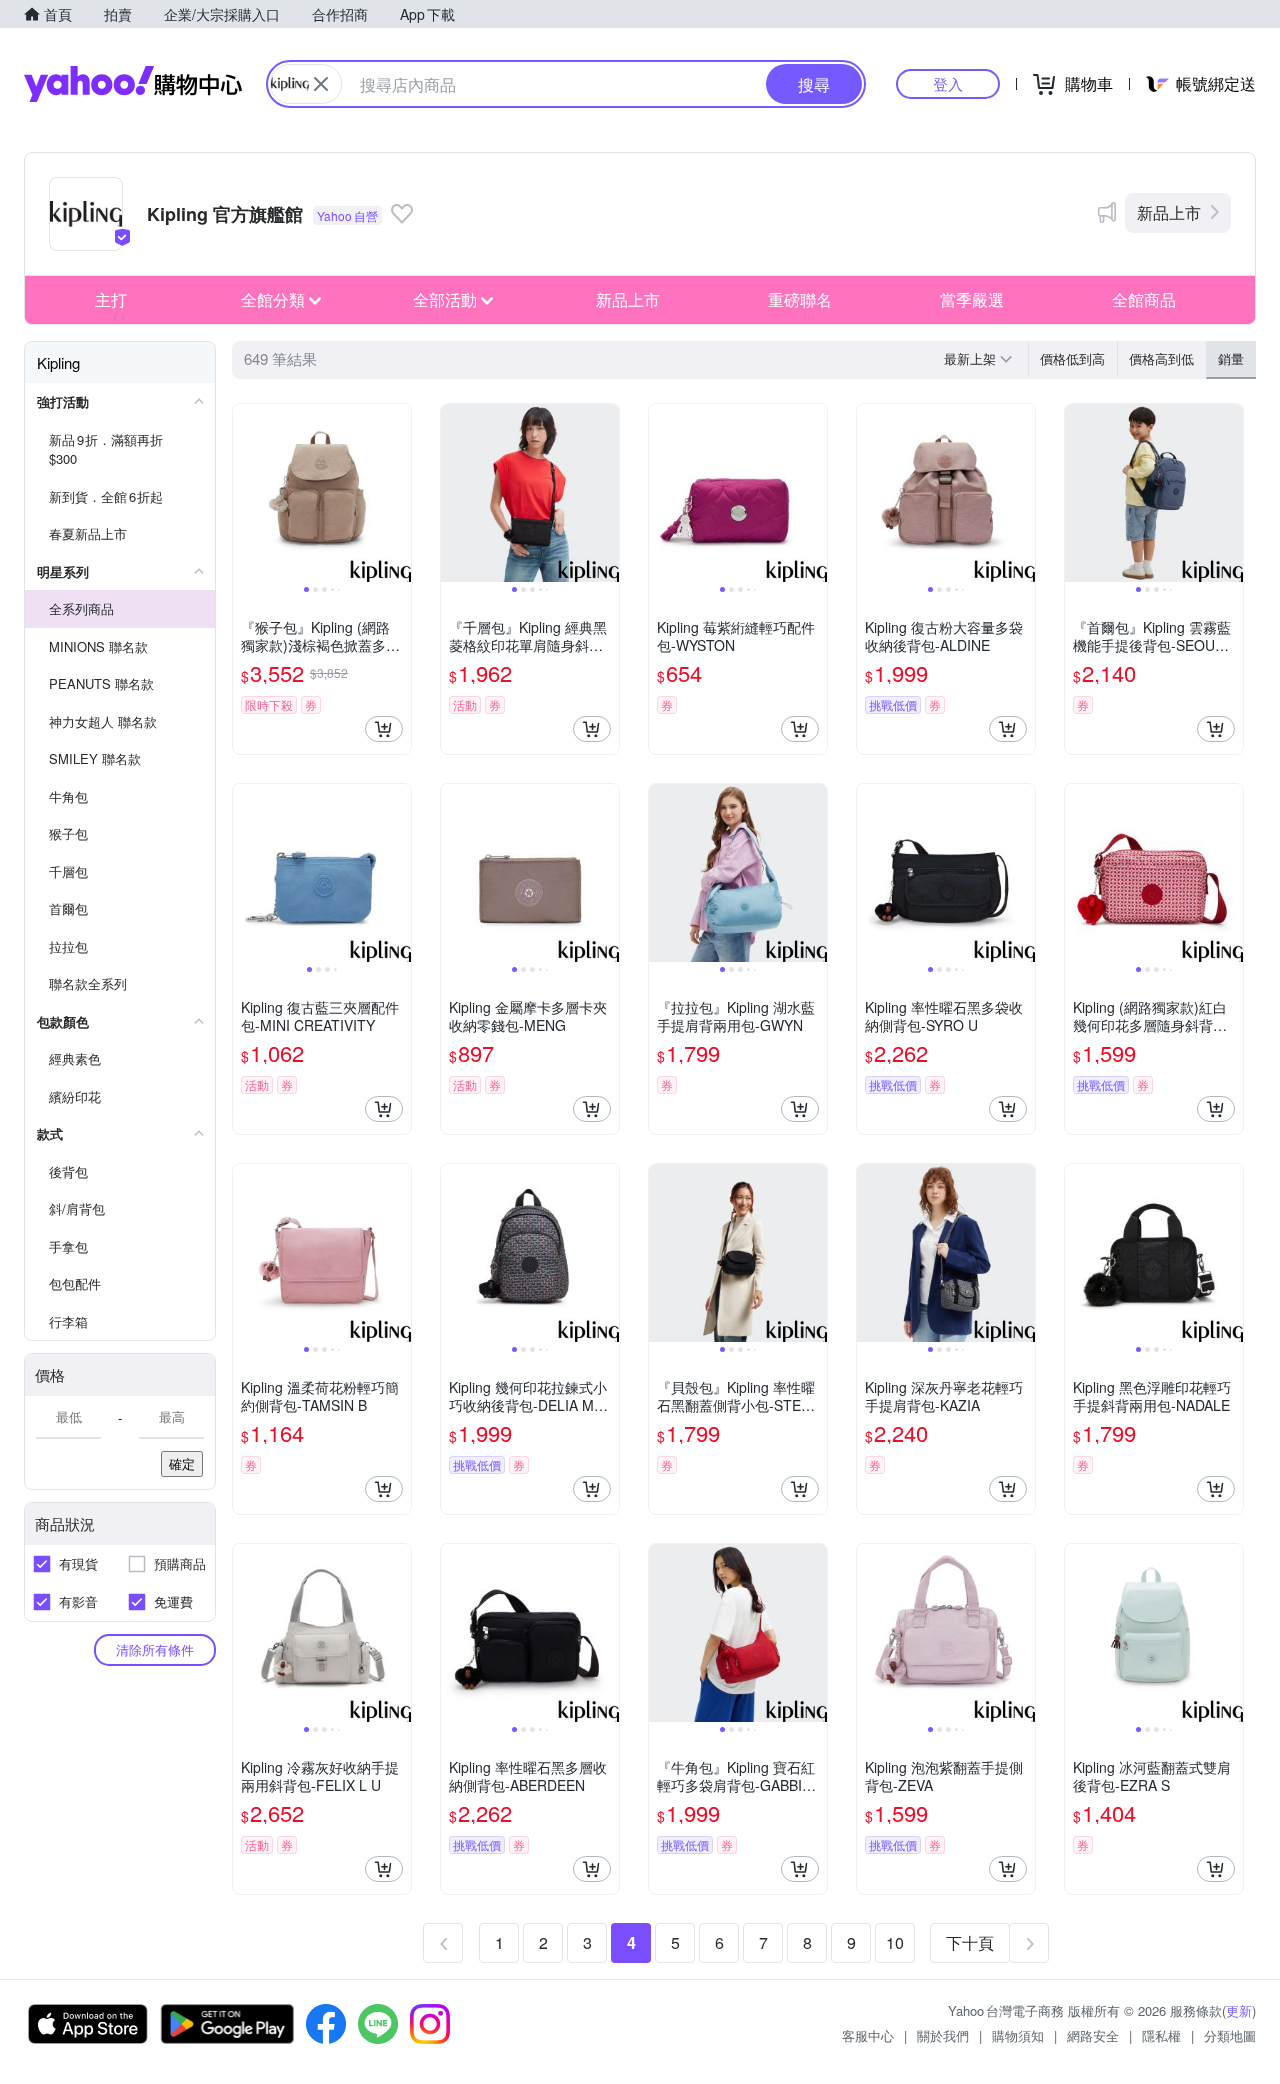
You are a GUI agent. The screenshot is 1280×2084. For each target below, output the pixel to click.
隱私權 (1161, 2035)
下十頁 (970, 1942)
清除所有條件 (155, 1649)
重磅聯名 (800, 299)
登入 (948, 83)
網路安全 (1093, 2035)
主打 (111, 299)
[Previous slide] (246, 493)
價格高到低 (1161, 358)
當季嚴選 (972, 299)
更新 (1239, 2010)
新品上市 (1169, 212)
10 (895, 1942)
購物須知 (1018, 2035)
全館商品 (1144, 299)
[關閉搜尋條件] (321, 84)
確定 (182, 1463)
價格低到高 (1072, 358)
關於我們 (943, 2035)
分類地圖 (1230, 2035)
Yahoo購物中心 (133, 84)
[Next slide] (398, 493)
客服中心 (868, 2035)
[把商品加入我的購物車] (384, 729)
